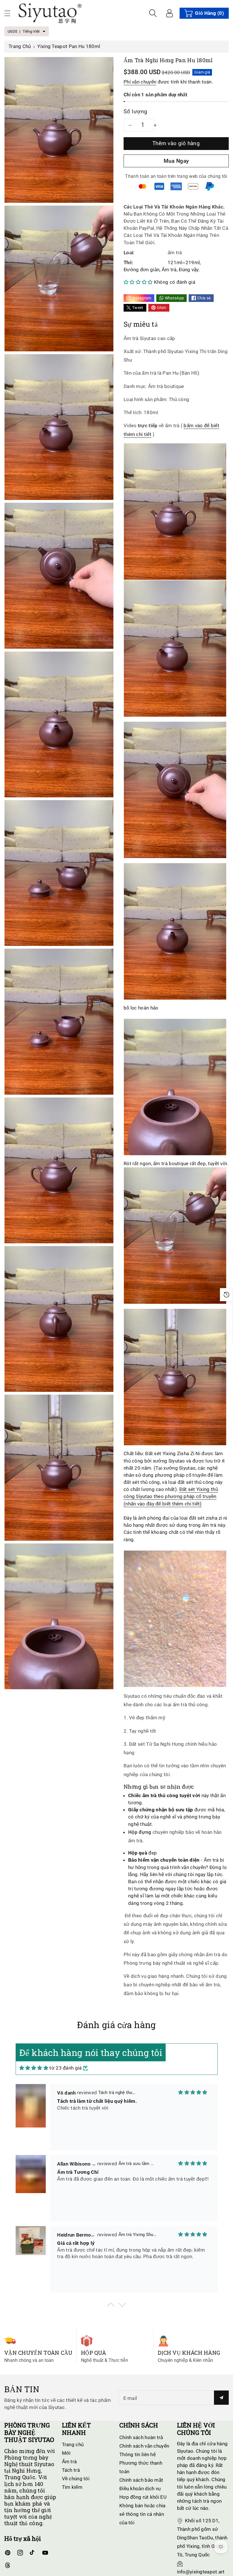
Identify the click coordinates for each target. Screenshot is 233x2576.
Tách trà (71, 2470)
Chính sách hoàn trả (141, 2437)
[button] (10, 13)
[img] (34, 2068)
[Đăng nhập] (169, 13)
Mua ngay (176, 161)
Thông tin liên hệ (138, 2454)
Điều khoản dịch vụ (140, 2489)
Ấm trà (69, 2462)
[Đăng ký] (221, 2398)
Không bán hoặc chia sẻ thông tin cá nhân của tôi (142, 2514)
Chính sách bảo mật (141, 2480)
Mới (66, 2453)
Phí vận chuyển (140, 82)
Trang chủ (20, 46)
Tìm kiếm (72, 2487)
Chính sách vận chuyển (144, 2446)
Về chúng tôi (76, 2479)
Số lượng (136, 111)
